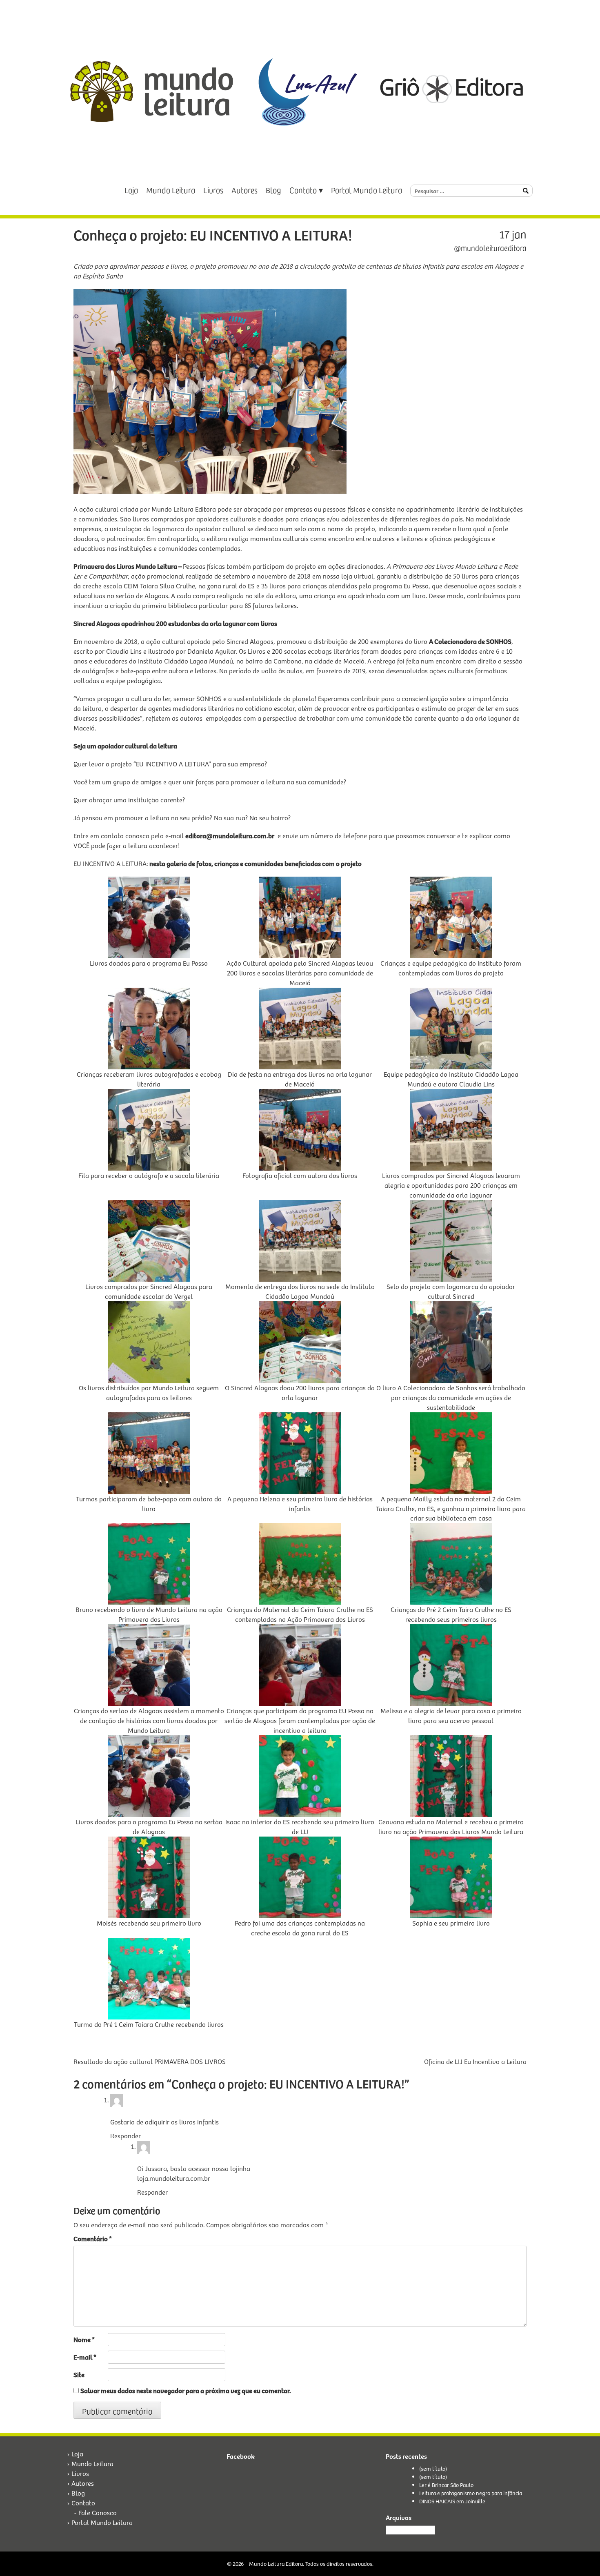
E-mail (85, 2357)
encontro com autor (194, 2044)
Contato (303, 190)
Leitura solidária (295, 2044)
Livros (213, 190)
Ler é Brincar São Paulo (446, 2485)
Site (79, 2375)
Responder (126, 2136)
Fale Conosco (98, 2513)
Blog (273, 190)
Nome (84, 2339)
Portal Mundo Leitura (367, 190)
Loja (131, 190)
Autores (244, 190)
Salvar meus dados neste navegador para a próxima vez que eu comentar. (186, 2390)
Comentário (93, 2239)
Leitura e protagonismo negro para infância (471, 2493)
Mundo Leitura (171, 190)
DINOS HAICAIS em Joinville (452, 2501)
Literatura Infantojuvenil (390, 2044)
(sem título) (433, 2468)
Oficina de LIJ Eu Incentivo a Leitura (475, 2061)
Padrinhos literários (461, 2044)
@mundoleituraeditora (490, 248)
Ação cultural (152, 2044)
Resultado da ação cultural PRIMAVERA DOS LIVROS (150, 2061)
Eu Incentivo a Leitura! (247, 2044)
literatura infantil (337, 2044)
